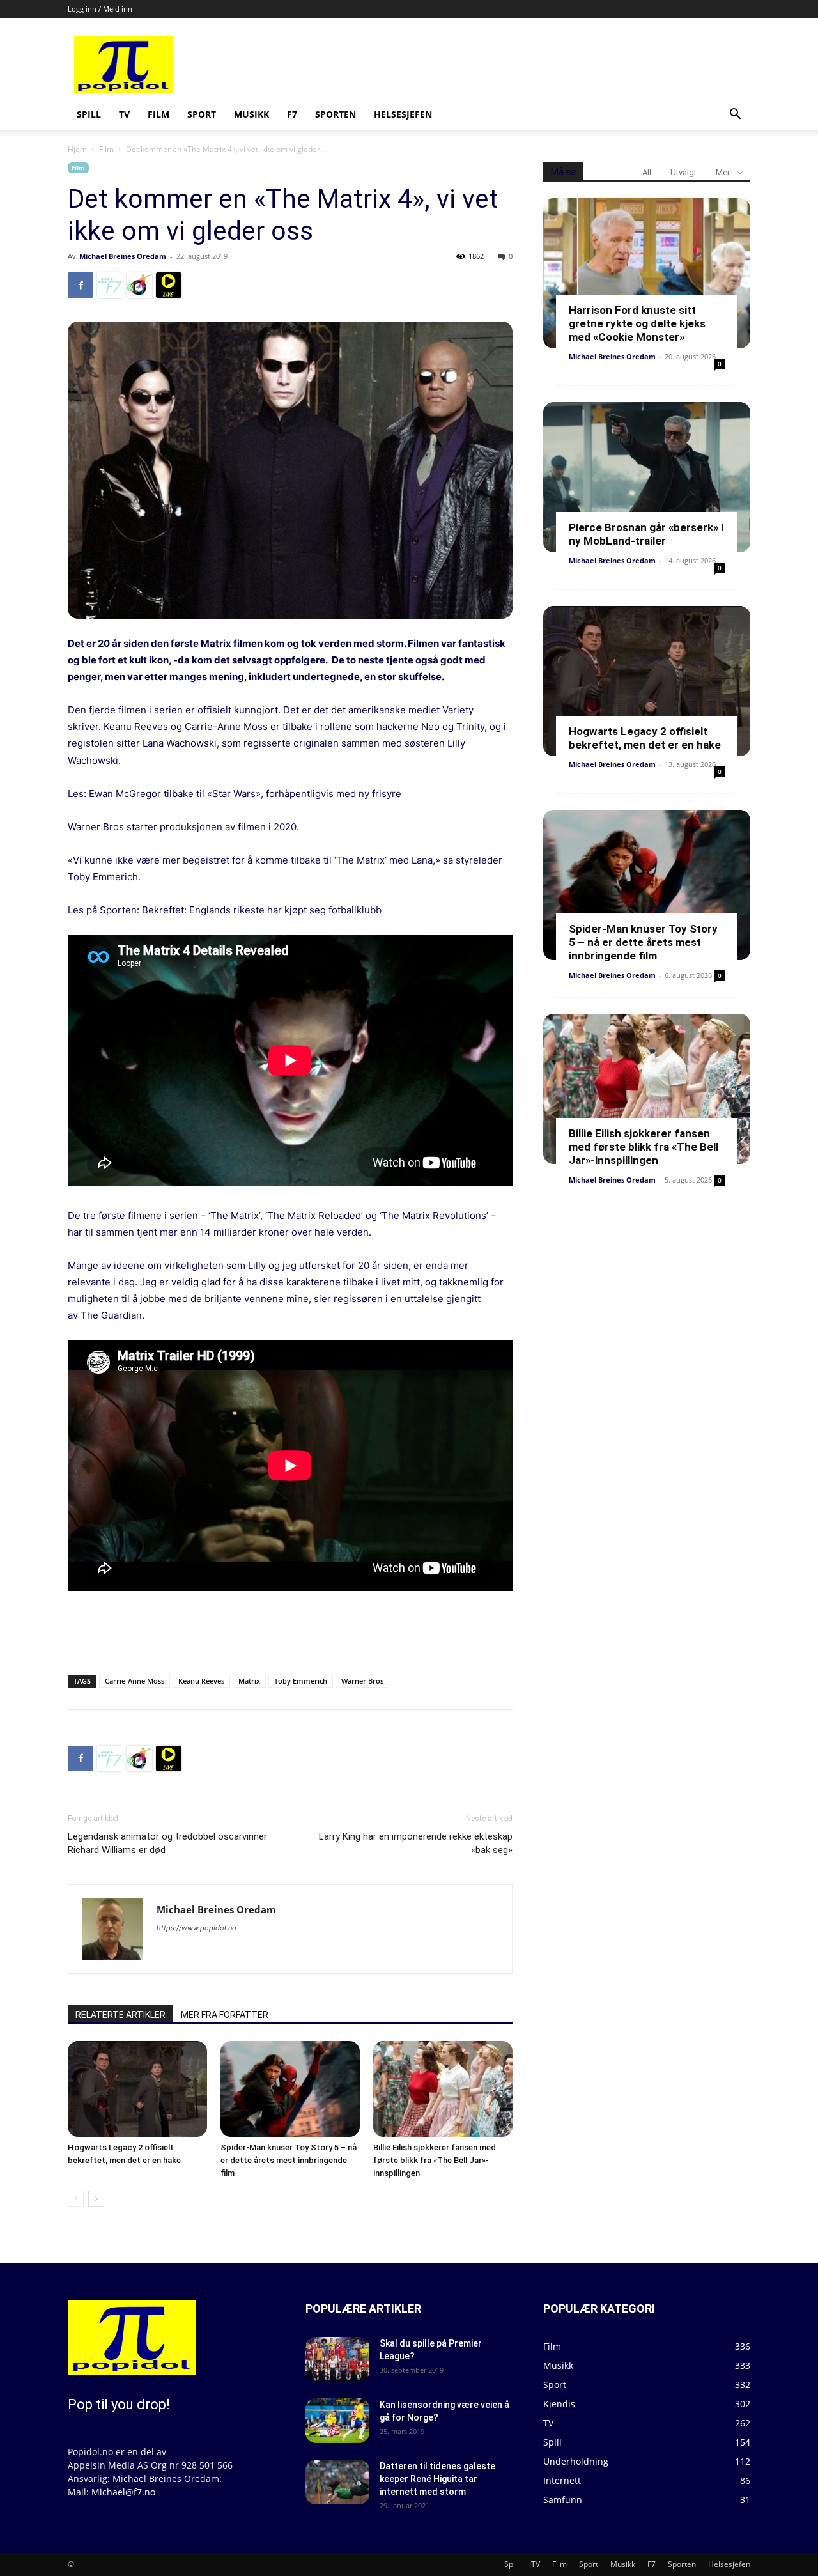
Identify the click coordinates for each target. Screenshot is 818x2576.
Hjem (77, 149)
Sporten (336, 114)
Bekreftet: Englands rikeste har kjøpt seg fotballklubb (262, 910)
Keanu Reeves (201, 1681)
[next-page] (96, 2199)
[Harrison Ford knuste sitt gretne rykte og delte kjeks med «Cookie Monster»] (647, 273)
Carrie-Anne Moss (135, 1681)
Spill (89, 114)
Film (158, 114)
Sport (202, 114)
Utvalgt (683, 172)
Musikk (251, 114)
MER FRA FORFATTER (225, 2015)
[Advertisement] (506, 65)
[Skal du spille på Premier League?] (337, 2359)
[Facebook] (81, 285)
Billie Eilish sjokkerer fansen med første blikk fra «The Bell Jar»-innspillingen (435, 2160)
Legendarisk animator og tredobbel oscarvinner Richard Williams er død (167, 1843)
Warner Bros (362, 1681)
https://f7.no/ (110, 285)
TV (124, 114)
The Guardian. (112, 1315)
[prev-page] (76, 2199)
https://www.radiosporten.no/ (139, 285)
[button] (735, 115)
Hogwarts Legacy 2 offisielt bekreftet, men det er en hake (645, 738)
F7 (292, 114)
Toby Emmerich (301, 1681)
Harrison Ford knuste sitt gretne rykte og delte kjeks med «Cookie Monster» (637, 323)
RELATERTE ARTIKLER (120, 2015)
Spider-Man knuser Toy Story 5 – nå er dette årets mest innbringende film (289, 2160)
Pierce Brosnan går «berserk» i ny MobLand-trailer (646, 534)
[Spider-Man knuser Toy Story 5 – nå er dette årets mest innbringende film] (290, 2089)
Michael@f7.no (123, 2492)
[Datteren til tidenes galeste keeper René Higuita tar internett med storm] (337, 2482)
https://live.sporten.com (169, 285)
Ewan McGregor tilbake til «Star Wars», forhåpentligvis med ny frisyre (245, 794)
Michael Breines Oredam (123, 256)
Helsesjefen (403, 114)
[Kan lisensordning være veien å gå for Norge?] (337, 2421)
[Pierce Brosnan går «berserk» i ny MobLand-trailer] (647, 477)
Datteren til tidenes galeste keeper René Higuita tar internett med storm (437, 2479)
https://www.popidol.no (197, 1928)
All (647, 172)
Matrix (249, 1681)
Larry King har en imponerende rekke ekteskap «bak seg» (416, 1843)
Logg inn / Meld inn (100, 9)
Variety (458, 710)
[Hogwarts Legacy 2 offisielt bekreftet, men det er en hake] (137, 2089)
